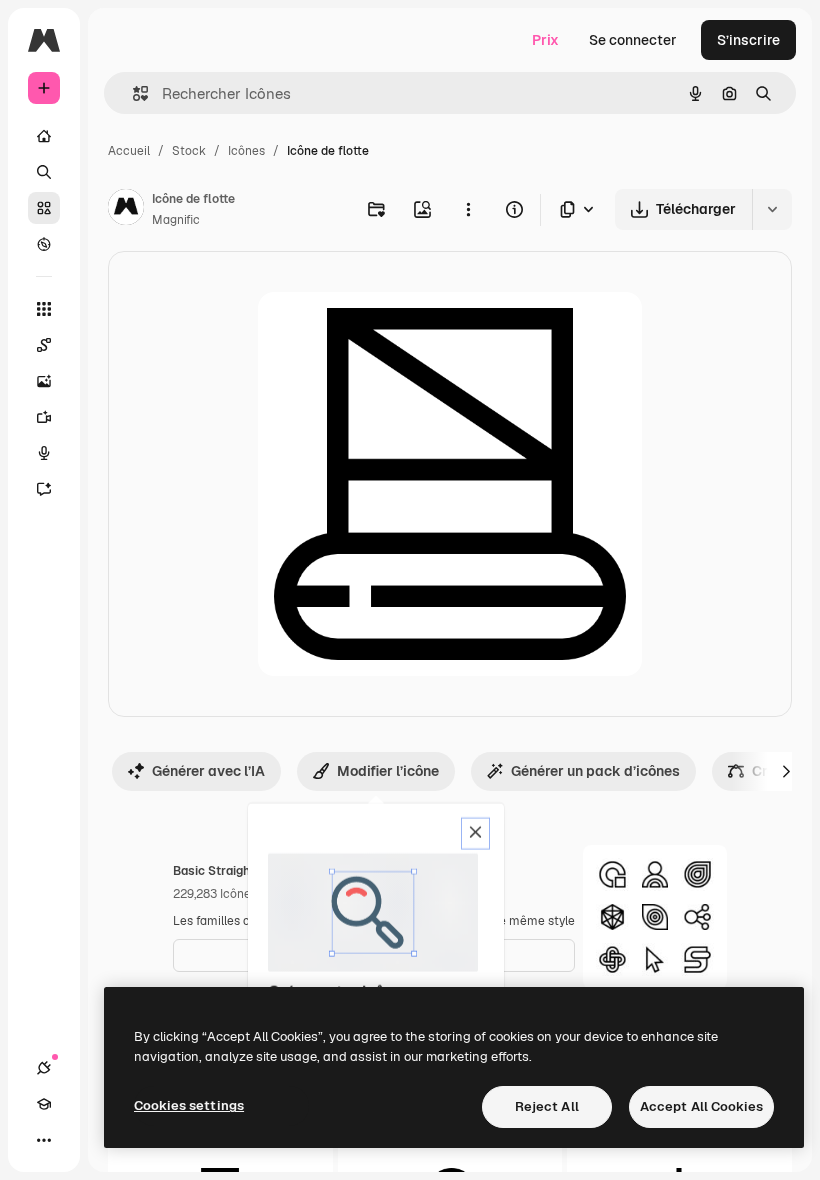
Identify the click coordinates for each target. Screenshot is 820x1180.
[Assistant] (44, 489)
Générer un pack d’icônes (595, 771)
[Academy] (44, 1104)
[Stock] (44, 208)
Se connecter (633, 40)
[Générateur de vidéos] (44, 417)
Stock (189, 151)
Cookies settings (189, 1105)
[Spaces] (44, 345)
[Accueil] (44, 136)
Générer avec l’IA (208, 771)
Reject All (547, 1106)
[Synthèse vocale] (44, 453)
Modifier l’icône (388, 771)
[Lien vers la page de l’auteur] (126, 210)
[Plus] (44, 1140)
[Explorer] (44, 244)
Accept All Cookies (701, 1106)
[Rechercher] (44, 172)
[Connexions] (44, 1068)
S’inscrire (748, 40)
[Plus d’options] (468, 209)
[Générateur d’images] (44, 381)
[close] (475, 834)
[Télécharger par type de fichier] (578, 209)
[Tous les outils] (44, 309)
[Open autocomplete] (132, 93)
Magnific (176, 220)
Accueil (129, 151)
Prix (545, 40)
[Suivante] (786, 771)
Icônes (246, 151)
